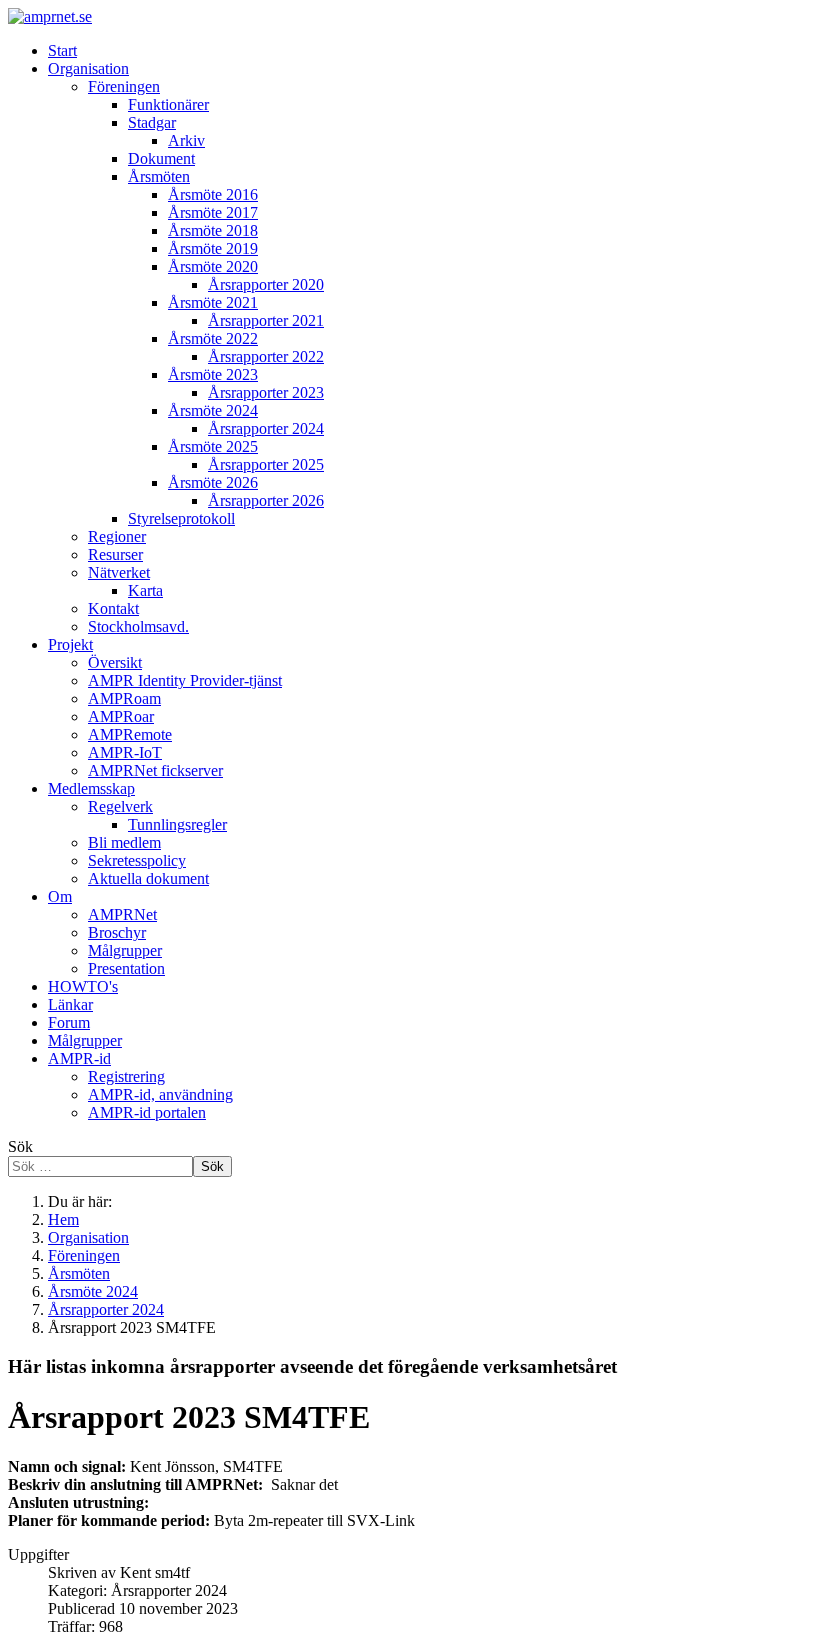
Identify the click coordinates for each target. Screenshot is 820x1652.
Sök (20, 1146)
